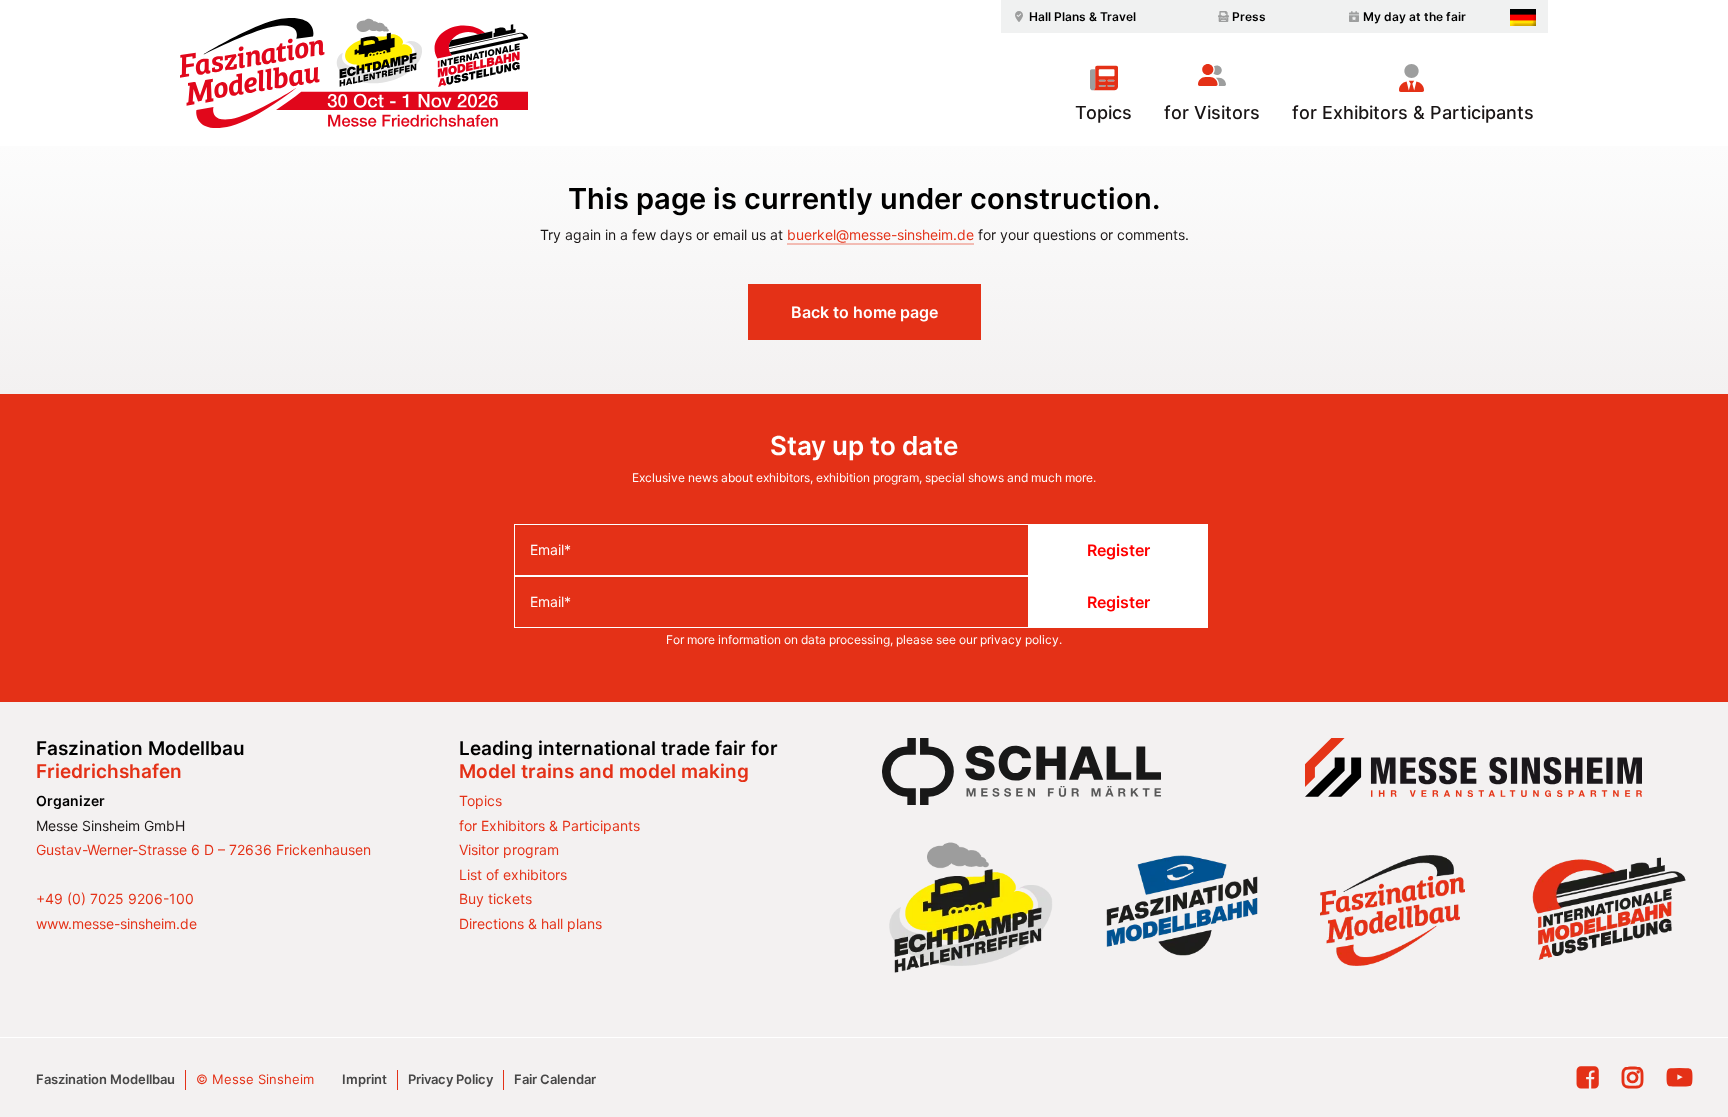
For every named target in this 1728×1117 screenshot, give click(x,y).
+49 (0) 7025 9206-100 (115, 898)
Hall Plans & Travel (1082, 16)
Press (1249, 16)
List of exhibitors (513, 874)
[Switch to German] (1523, 17)
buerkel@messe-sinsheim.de (880, 234)
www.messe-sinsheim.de (116, 923)
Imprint (364, 1079)
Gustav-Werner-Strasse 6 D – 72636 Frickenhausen (203, 849)
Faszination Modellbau (105, 1079)
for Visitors (1212, 112)
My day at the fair (1414, 16)
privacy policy (1019, 639)
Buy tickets (495, 898)
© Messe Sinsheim (255, 1079)
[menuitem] (1072, 16)
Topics (1103, 112)
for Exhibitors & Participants (1413, 112)
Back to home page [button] (864, 312)
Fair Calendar (555, 1079)
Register (1118, 550)
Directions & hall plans (530, 923)
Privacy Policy (450, 1079)
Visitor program (509, 849)
